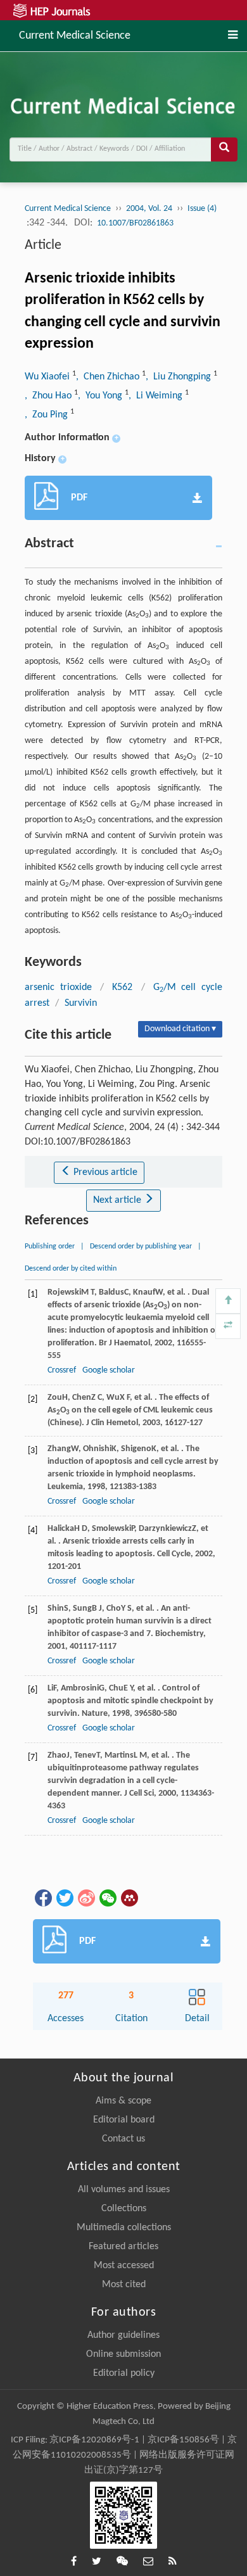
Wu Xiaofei (48, 377)
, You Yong (101, 396)
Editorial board (124, 2120)
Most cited (124, 2285)
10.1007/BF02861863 (135, 223)
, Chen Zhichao (109, 377)
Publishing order (50, 1247)
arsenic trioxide (58, 987)
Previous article (104, 1172)
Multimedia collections (124, 2228)
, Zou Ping (47, 415)
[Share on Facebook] (42, 1898)
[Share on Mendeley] (129, 1898)
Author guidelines (123, 2335)
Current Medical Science (75, 35)
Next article (118, 1200)
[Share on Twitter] (64, 1898)
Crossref (62, 1370)
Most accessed (124, 2266)
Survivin (81, 1003)
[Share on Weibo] (85, 1898)
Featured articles (123, 2247)
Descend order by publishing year (141, 1247)
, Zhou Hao (49, 396)
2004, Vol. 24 (149, 209)
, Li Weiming (157, 396)
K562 (122, 987)
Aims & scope (123, 2101)
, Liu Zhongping (180, 377)
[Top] (228, 1301)
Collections (124, 2209)
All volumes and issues (124, 2190)
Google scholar (109, 1370)
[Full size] (228, 1326)
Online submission (123, 2354)
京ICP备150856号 (183, 2440)
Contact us (123, 2139)
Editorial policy (124, 2373)
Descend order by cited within (71, 1269)
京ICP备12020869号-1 (94, 2440)
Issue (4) (202, 209)
